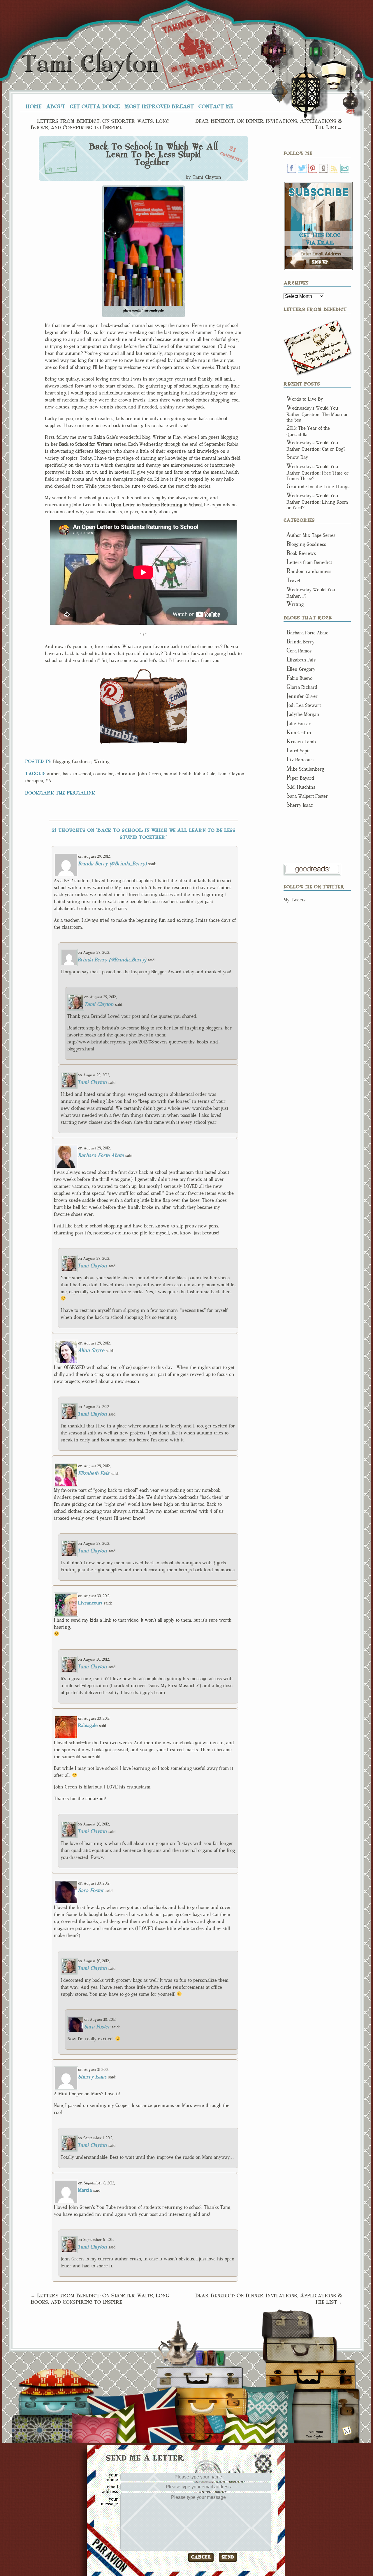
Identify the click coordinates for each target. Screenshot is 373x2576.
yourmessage (109, 2501)
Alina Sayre (91, 1350)
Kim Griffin (299, 733)
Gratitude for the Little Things (318, 487)
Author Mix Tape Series (311, 535)
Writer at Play (167, 437)
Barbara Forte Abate (101, 1155)
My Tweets (294, 900)
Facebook (292, 168)
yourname (112, 2477)
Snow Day (297, 457)
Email (345, 168)
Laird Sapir (298, 751)
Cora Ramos (299, 651)
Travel (293, 581)
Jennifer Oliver (302, 696)
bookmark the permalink (60, 792)
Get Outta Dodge (95, 106)
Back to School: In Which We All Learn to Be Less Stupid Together (153, 155)
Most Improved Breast (159, 106)
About (56, 106)
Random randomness (309, 571)
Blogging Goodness (72, 761)
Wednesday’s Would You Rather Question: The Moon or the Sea (317, 414)
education (125, 774)
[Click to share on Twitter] (176, 719)
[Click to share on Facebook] (123, 712)
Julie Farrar (299, 724)
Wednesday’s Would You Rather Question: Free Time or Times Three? (317, 473)
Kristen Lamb (301, 742)
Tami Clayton (89, 64)
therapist (34, 781)
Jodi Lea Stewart (304, 705)
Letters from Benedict (318, 348)
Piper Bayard (300, 778)
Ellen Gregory (301, 669)
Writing (102, 761)
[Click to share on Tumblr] (119, 733)
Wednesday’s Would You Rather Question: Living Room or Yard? (317, 502)
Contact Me (216, 106)
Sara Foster (91, 1890)
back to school (77, 774)
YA (48, 781)
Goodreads (323, 168)
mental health (177, 774)
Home (34, 106)
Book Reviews (301, 553)
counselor (103, 774)
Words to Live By (305, 399)
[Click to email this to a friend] (175, 695)
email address (110, 2489)
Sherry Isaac (92, 2077)
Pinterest (313, 168)
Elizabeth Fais (94, 1473)
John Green (149, 774)
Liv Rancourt (300, 760)
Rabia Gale (205, 774)
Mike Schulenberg (305, 769)
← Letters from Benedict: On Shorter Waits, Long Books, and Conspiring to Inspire (100, 124)
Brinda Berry (300, 642)
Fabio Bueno (299, 678)
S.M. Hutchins (301, 787)
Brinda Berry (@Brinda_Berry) (112, 864)
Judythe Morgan (303, 714)
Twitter (302, 168)
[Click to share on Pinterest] (112, 693)
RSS (334, 168)
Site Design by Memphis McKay (347, 2431)
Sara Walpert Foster (307, 796)
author (54, 774)
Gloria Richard (302, 687)
